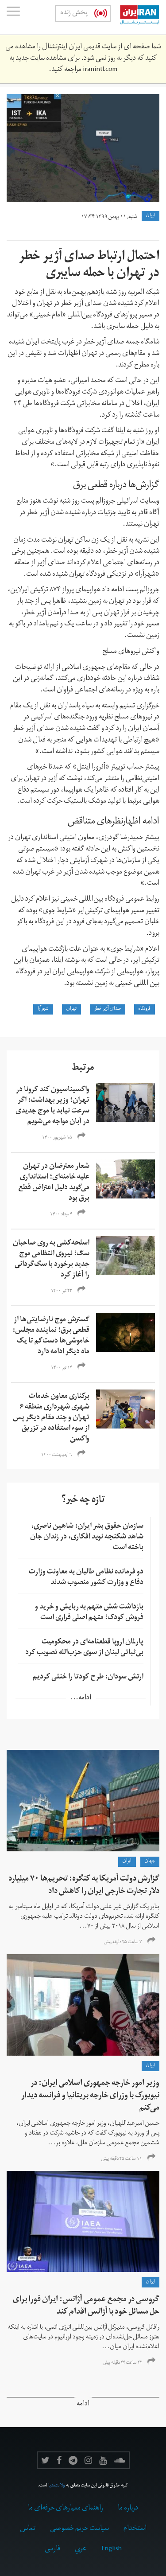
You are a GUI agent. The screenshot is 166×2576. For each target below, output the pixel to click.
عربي (81, 2549)
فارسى (52, 2549)
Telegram (73, 2460)
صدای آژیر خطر (108, 1009)
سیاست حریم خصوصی (79, 2529)
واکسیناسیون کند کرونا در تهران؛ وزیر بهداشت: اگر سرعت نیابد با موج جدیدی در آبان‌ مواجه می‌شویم (52, 1106)
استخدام (135, 2529)
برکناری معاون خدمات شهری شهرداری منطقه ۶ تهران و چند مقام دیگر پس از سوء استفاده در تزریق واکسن (51, 1418)
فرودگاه (145, 1009)
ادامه (83, 2405)
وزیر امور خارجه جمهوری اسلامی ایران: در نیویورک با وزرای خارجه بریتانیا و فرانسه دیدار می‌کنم (90, 2096)
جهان (150, 1862)
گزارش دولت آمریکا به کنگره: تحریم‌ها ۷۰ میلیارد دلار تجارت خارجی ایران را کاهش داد (84, 1886)
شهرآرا (43, 1009)
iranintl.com (100, 70)
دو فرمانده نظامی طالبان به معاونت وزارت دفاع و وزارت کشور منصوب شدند (86, 1578)
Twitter (45, 2460)
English (112, 2549)
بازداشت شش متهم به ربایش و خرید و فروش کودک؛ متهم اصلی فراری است (89, 1613)
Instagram (88, 2460)
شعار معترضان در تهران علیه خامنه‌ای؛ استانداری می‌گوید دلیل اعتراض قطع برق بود (54, 1183)
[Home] (135, 17)
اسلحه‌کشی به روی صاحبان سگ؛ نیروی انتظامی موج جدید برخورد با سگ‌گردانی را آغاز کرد (51, 1260)
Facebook (59, 2460)
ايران (151, 216)
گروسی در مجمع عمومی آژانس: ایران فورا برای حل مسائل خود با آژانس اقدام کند (86, 2306)
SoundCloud (120, 2460)
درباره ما (128, 2509)
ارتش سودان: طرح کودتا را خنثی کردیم (88, 1678)
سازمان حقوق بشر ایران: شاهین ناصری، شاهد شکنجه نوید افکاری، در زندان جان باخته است (87, 1538)
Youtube (103, 2460)
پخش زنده (74, 13)
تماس (28, 2529)
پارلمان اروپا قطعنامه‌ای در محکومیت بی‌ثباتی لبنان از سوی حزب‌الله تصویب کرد (84, 1648)
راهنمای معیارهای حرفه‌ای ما (66, 2509)
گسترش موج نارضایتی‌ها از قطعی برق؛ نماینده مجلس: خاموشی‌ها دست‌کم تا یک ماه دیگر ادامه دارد (51, 1336)
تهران (71, 1009)
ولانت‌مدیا (57, 2486)
